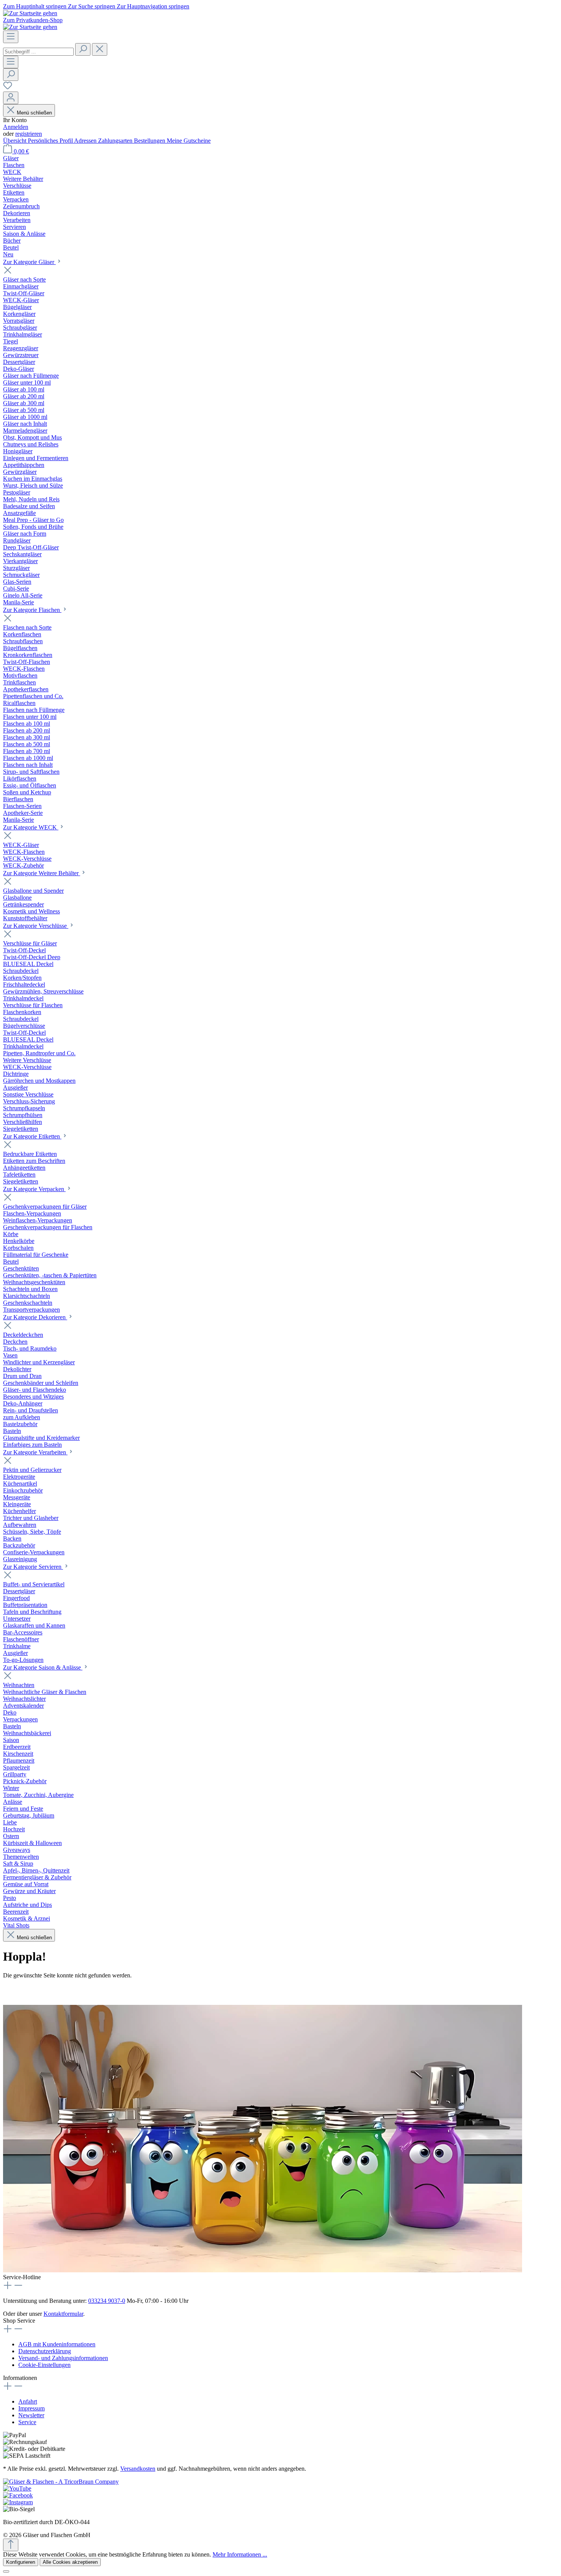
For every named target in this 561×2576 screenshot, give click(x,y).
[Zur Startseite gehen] (30, 13)
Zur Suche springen (92, 6)
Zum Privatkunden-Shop (33, 20)
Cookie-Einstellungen (44, 2365)
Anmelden (16, 127)
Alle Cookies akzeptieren (70, 2562)
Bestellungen (150, 141)
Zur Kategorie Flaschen (32, 610)
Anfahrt (28, 2401)
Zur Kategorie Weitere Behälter (42, 873)
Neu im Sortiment (66, 1990)
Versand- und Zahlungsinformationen (63, 2358)
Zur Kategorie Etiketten (32, 1136)
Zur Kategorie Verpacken (34, 1189)
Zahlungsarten (116, 141)
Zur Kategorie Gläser (29, 262)
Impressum (31, 2408)
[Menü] (11, 37)
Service (27, 2422)
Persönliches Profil (51, 141)
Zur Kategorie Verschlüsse (36, 926)
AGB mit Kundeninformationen (57, 2344)
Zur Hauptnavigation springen (153, 6)
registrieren (29, 134)
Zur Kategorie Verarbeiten (35, 1452)
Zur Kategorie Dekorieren (35, 1317)
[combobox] (38, 52)
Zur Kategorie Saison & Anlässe (43, 1667)
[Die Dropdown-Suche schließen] (100, 49)
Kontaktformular (63, 2314)
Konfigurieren (21, 2562)
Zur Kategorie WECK (31, 827)
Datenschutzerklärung (45, 2351)
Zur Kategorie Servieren (33, 1567)
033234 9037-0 (107, 2301)
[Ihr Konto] (11, 98)
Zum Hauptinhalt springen (35, 6)
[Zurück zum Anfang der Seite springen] (11, 2545)
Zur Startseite (19, 1990)
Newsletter (31, 2415)
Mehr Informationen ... (240, 2554)
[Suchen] (83, 49)
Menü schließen (34, 113)
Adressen (86, 141)
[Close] (6, 2571)
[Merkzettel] (8, 88)
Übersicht (15, 141)
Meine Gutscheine (189, 141)
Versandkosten (138, 2469)
